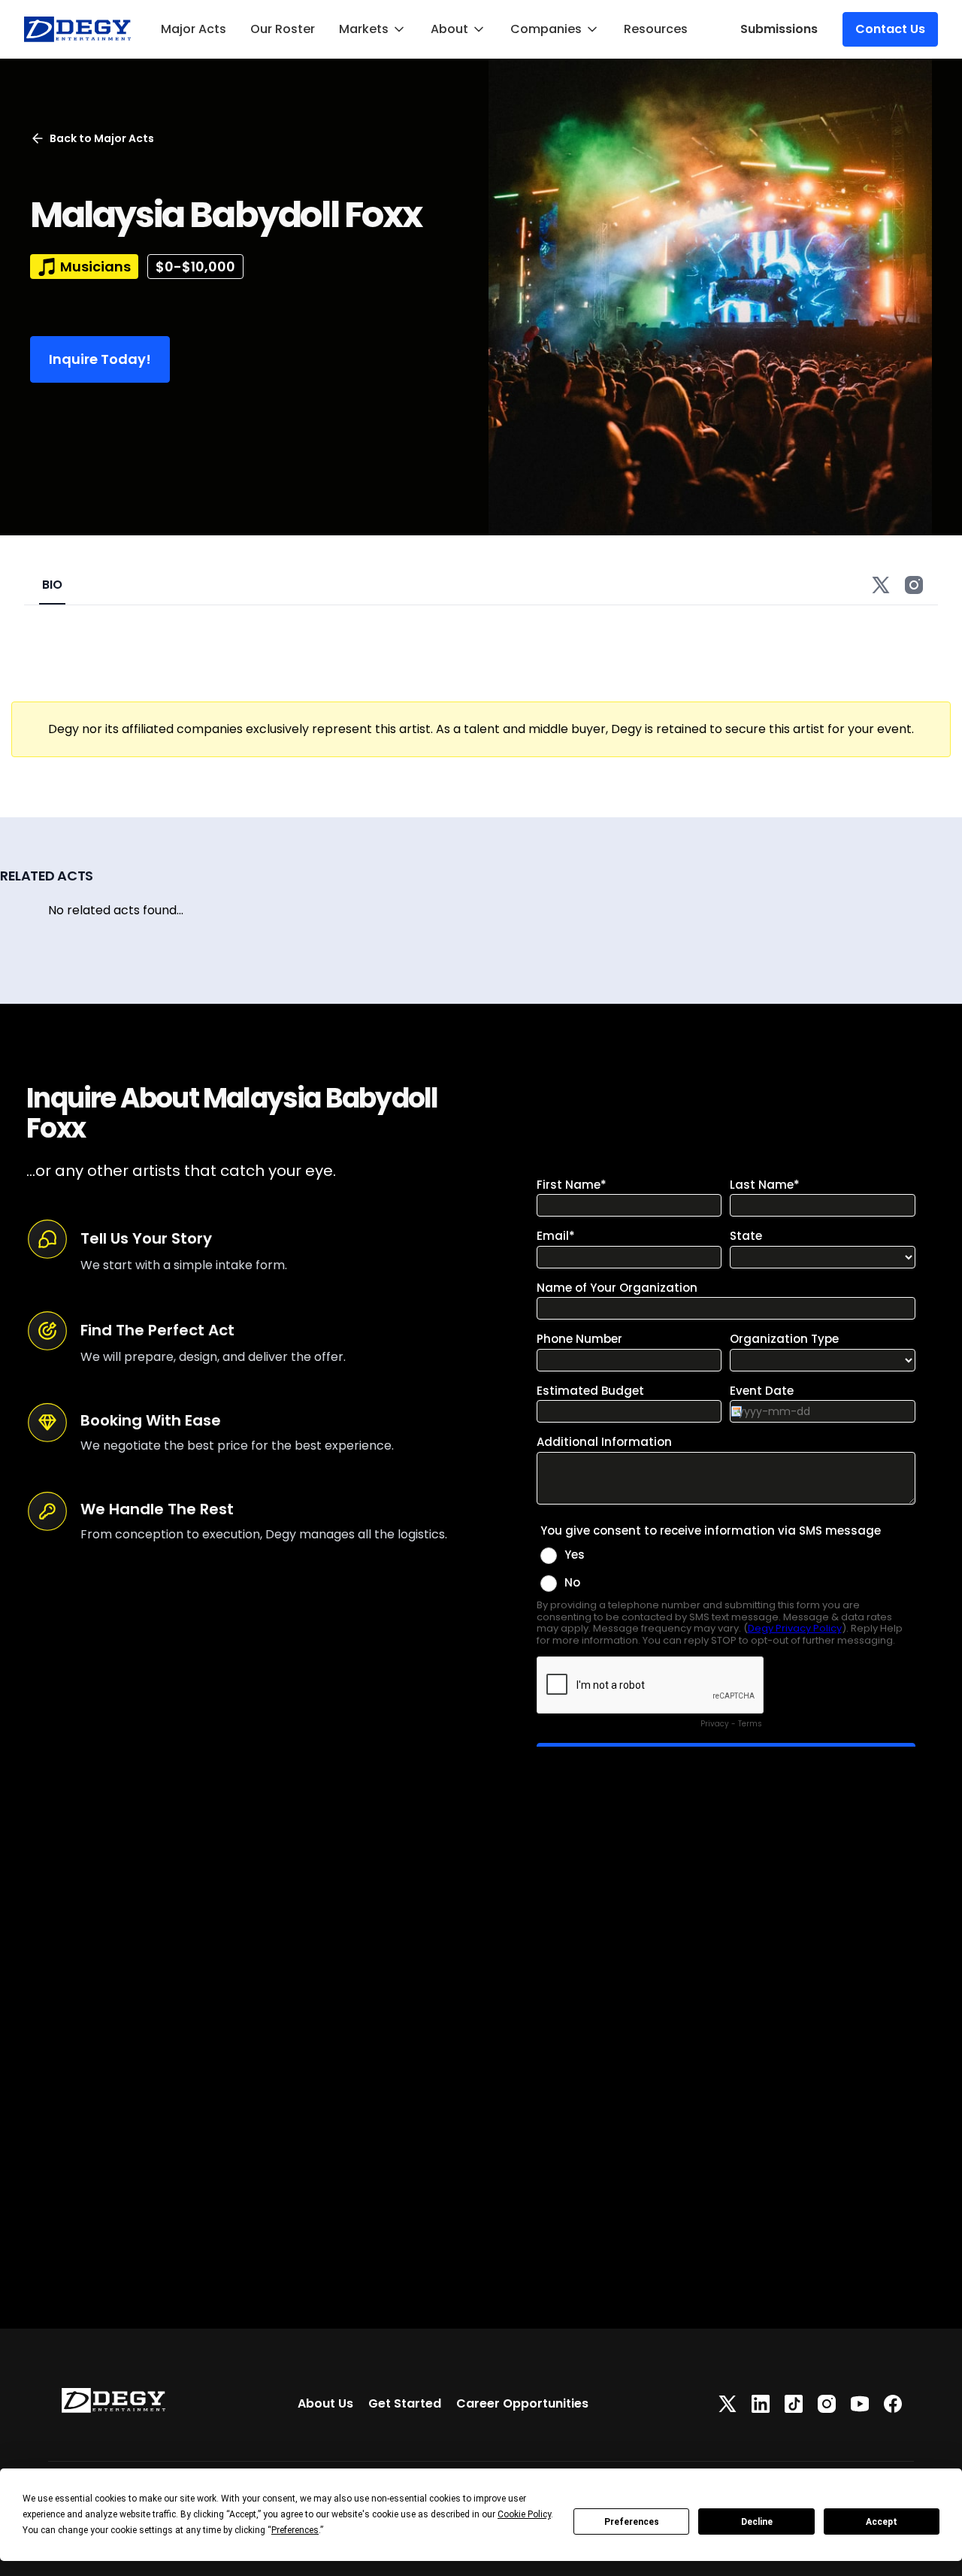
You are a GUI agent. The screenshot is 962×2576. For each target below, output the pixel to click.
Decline (757, 2522)
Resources (656, 29)
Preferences (632, 2522)
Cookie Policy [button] (524, 2514)
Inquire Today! (100, 359)
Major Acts (194, 29)
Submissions (779, 29)
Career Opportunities (522, 2403)
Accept (882, 2522)
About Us (325, 2403)
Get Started (405, 2403)
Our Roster (283, 29)
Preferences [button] (295, 2530)
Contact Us (890, 29)
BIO (52, 585)
